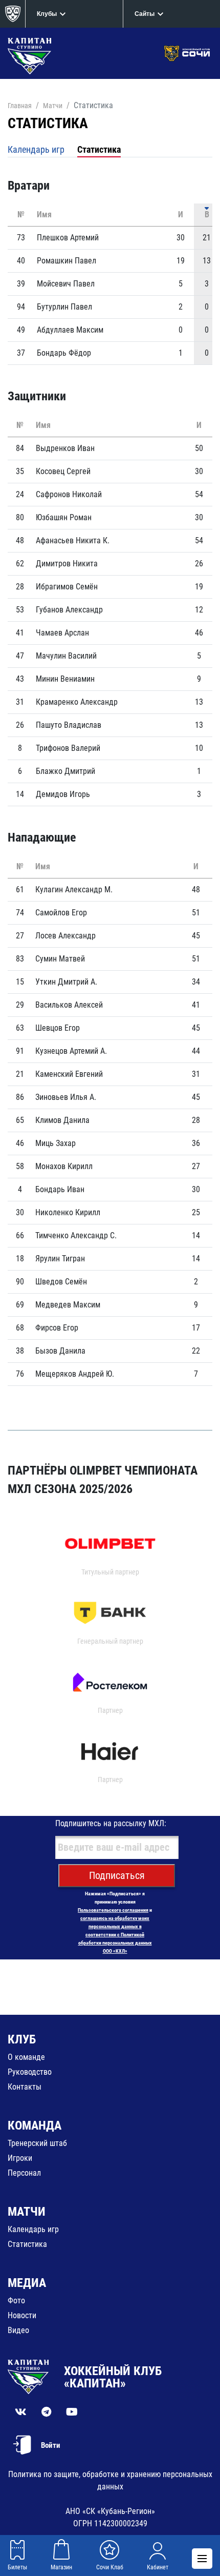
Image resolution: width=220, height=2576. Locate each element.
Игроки (20, 2158)
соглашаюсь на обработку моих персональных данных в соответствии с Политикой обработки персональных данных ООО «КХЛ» (115, 1935)
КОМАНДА (35, 2125)
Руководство (30, 2072)
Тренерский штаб (37, 2143)
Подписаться (117, 1875)
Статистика (99, 149)
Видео (18, 2330)
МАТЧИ (27, 2212)
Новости (22, 2315)
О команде (26, 2057)
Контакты (25, 2087)
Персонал (24, 2173)
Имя (44, 214)
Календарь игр (36, 149)
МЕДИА (27, 2283)
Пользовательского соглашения (113, 1910)
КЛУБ (22, 2039)
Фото (16, 2301)
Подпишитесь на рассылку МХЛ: (111, 1823)
